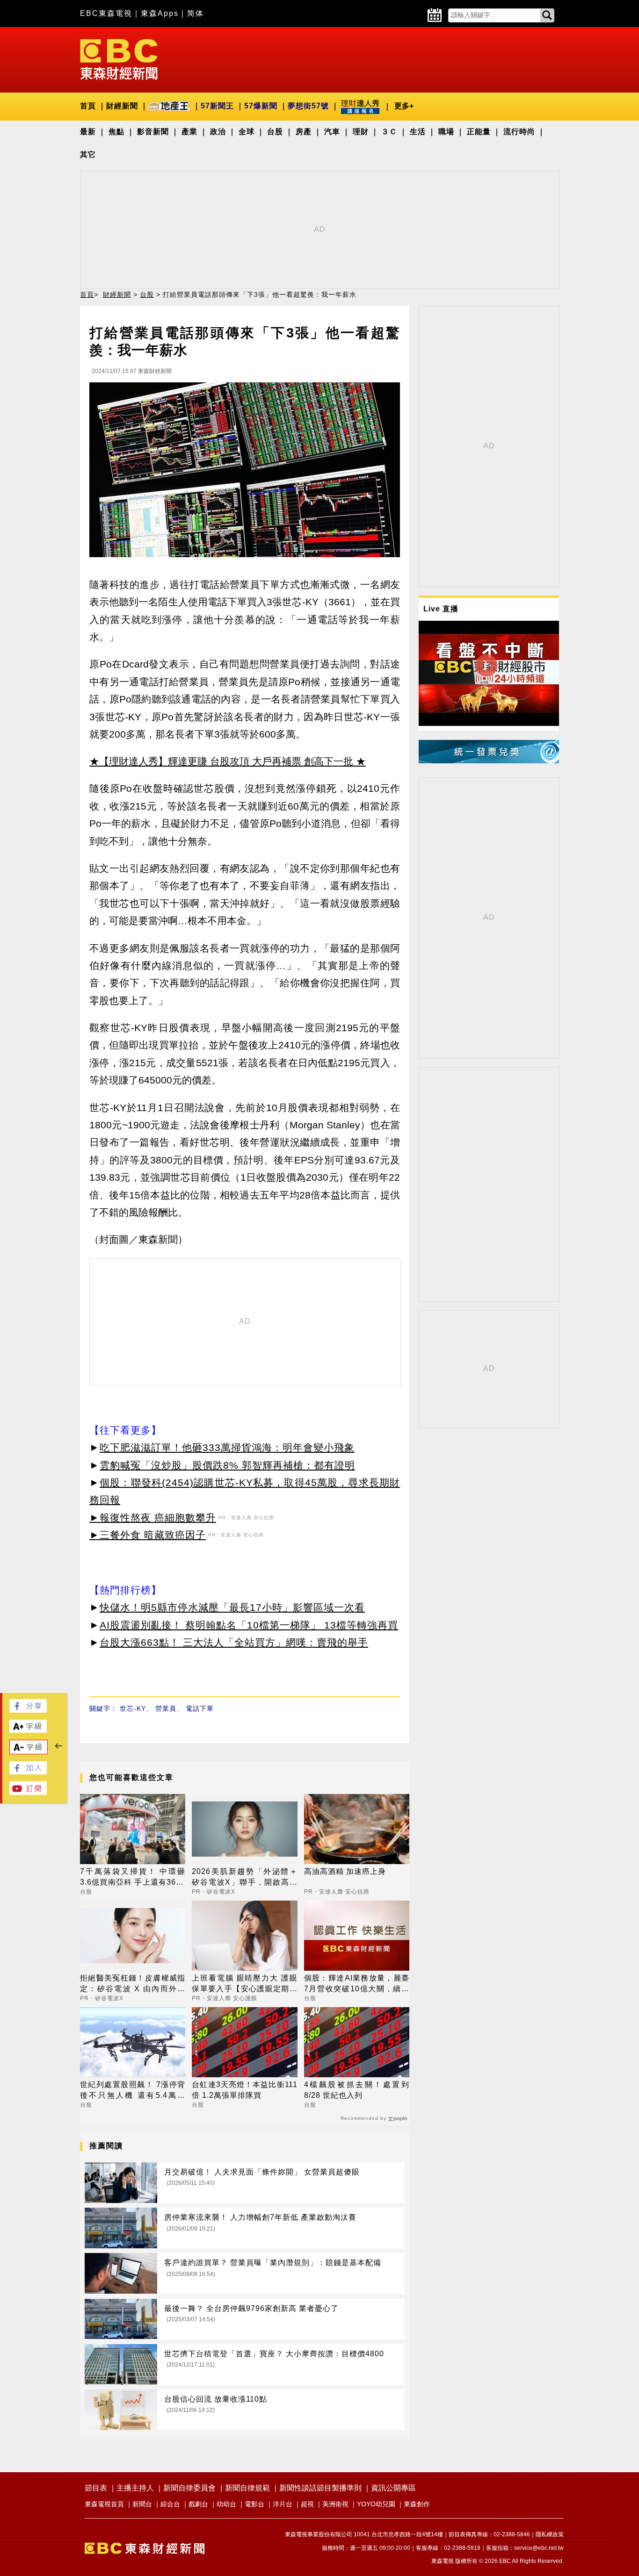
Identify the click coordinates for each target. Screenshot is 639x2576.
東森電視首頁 (104, 2504)
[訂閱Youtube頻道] (28, 1792)
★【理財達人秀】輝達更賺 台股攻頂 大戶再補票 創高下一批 (221, 761)
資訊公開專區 (393, 2488)
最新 (88, 132)
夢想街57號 (308, 106)
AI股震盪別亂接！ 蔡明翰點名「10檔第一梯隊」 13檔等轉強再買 (249, 1625)
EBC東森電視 (106, 13)
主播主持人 (135, 2488)
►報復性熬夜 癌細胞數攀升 (153, 1518)
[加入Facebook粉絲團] (28, 1772)
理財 (361, 132)
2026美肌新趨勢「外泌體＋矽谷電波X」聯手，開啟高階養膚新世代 (244, 1877)
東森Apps (160, 13)
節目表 (96, 2488)
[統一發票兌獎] (489, 761)
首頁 (88, 106)
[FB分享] (28, 1710)
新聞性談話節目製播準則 (320, 2488)
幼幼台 (226, 2504)
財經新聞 (122, 106)
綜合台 (170, 2504)
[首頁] (119, 59)
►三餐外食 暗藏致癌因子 (148, 1535)
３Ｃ (389, 132)
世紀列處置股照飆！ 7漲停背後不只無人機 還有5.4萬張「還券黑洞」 (133, 2091)
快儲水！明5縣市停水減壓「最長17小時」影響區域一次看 (232, 1607)
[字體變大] (28, 1730)
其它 (88, 154)
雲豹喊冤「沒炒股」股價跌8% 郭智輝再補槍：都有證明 (227, 1465)
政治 (218, 132)
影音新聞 (153, 132)
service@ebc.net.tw (539, 2548)
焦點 (116, 132)
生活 (418, 132)
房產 (304, 132)
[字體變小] (29, 1752)
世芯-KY (133, 1708)
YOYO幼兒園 (376, 2504)
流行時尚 (519, 132)
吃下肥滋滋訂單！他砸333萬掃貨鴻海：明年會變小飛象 (227, 1447)
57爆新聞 (261, 106)
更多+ (404, 106)
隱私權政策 (550, 2534)
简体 (196, 13)
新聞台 (142, 2504)
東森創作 (417, 2504)
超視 (307, 2504)
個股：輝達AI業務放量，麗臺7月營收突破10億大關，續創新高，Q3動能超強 (357, 1984)
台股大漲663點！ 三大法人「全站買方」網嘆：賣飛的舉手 (234, 1642)
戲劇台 (198, 2504)
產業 (189, 132)
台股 (275, 132)
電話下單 (200, 1708)
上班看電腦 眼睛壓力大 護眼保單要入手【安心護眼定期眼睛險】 (244, 1984)
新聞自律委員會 (189, 2488)
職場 (446, 132)
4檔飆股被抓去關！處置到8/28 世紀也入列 (357, 2090)
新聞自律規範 (247, 2488)
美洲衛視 (335, 2504)
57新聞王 (217, 106)
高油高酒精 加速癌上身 (345, 1871)
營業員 (166, 1708)
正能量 (479, 132)
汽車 (332, 132)
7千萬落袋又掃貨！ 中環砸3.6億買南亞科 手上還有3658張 (133, 1877)
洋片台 (283, 2504)
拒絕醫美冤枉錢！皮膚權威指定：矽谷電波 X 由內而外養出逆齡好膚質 (133, 1984)
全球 (247, 132)
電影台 (254, 2504)
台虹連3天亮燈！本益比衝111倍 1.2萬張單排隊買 (244, 2090)
